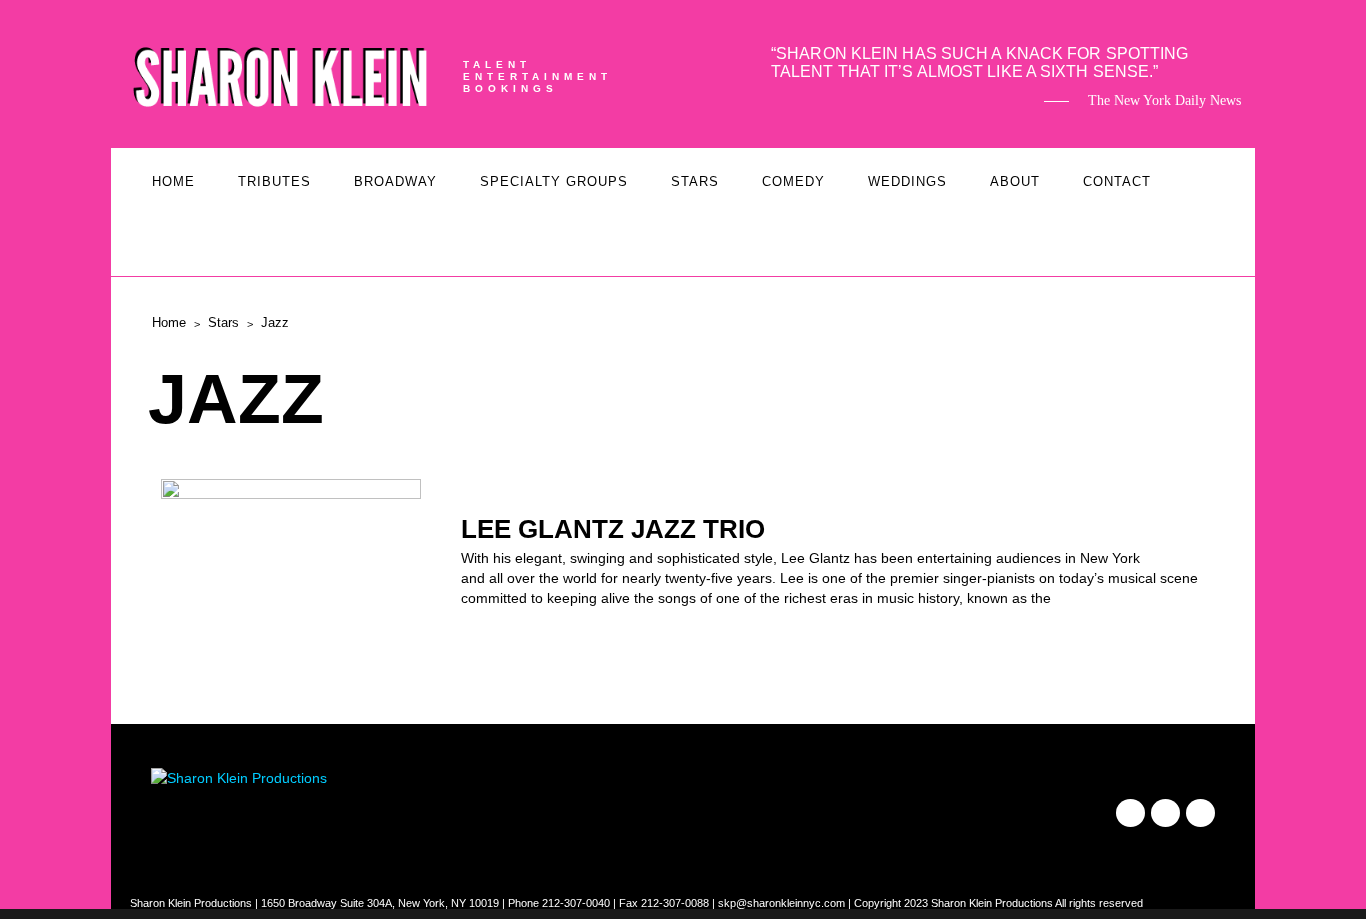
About (1015, 181)
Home (173, 181)
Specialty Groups (554, 181)
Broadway (395, 181)
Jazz (275, 322)
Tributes (274, 181)
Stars (695, 181)
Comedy (793, 181)
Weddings (907, 181)
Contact (1117, 181)
